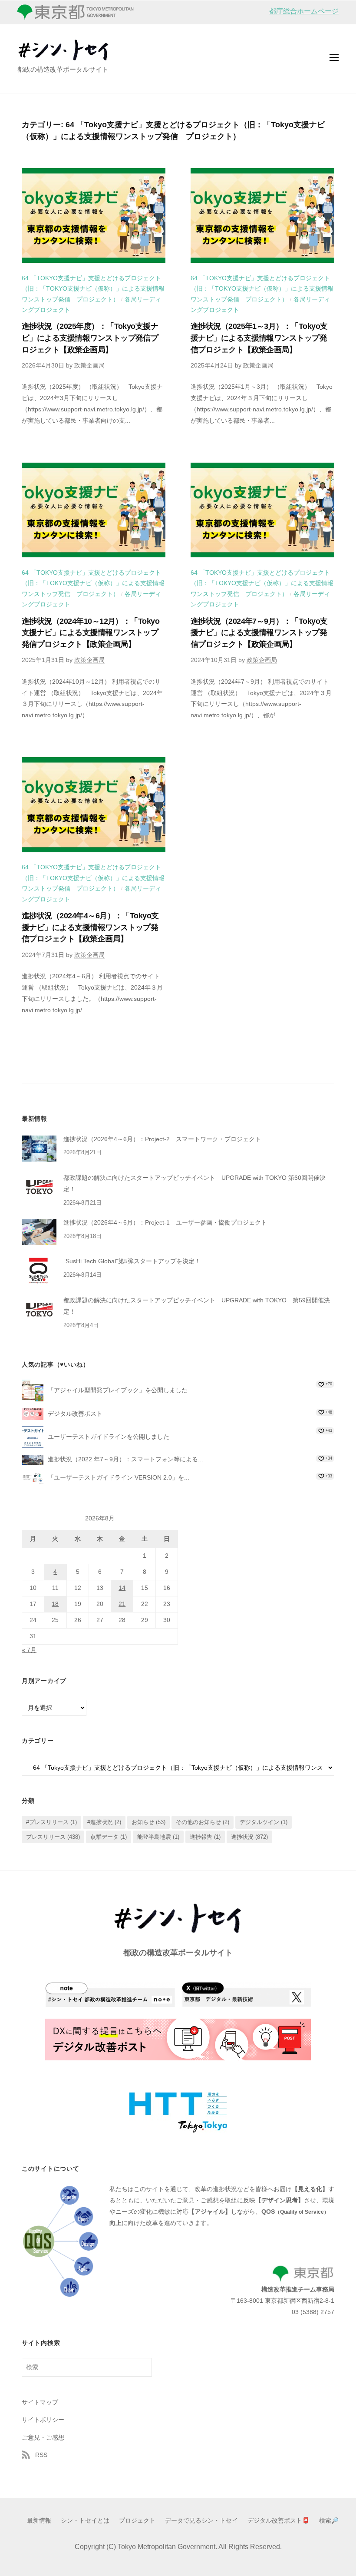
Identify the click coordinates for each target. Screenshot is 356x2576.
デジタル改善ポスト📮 (279, 2521)
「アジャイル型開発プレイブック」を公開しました (118, 1390)
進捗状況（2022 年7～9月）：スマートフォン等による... (125, 1459)
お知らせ (148, 1822)
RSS (41, 2455)
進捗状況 (249, 1837)
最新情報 (39, 2521)
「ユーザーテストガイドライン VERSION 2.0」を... (119, 1477)
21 (122, 1604)
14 (122, 1588)
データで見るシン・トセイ (201, 2521)
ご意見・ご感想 (43, 2437)
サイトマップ (40, 2402)
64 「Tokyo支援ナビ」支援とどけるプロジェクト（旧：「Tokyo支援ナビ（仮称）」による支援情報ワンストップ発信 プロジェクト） (93, 289)
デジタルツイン (264, 1822)
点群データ (109, 1837)
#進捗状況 (104, 1822)
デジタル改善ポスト (75, 1413)
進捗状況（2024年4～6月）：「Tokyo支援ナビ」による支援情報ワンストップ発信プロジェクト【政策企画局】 (90, 927)
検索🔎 (329, 2521)
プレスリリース (53, 1837)
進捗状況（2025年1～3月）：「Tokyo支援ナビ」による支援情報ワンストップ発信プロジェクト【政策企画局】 (259, 338)
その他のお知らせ (203, 1822)
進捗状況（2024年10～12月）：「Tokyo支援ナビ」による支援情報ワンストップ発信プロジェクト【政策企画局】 (91, 633)
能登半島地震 (158, 1837)
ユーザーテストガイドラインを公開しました (109, 1437)
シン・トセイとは (85, 2521)
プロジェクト (137, 2521)
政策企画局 (89, 366)
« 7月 (29, 1650)
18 (55, 1604)
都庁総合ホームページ (304, 11)
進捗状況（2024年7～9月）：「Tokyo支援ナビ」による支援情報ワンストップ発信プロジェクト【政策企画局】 (259, 633)
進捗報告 (205, 1837)
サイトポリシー (43, 2420)
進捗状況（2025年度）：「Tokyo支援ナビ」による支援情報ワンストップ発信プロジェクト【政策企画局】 (90, 338)
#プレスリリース (51, 1822)
